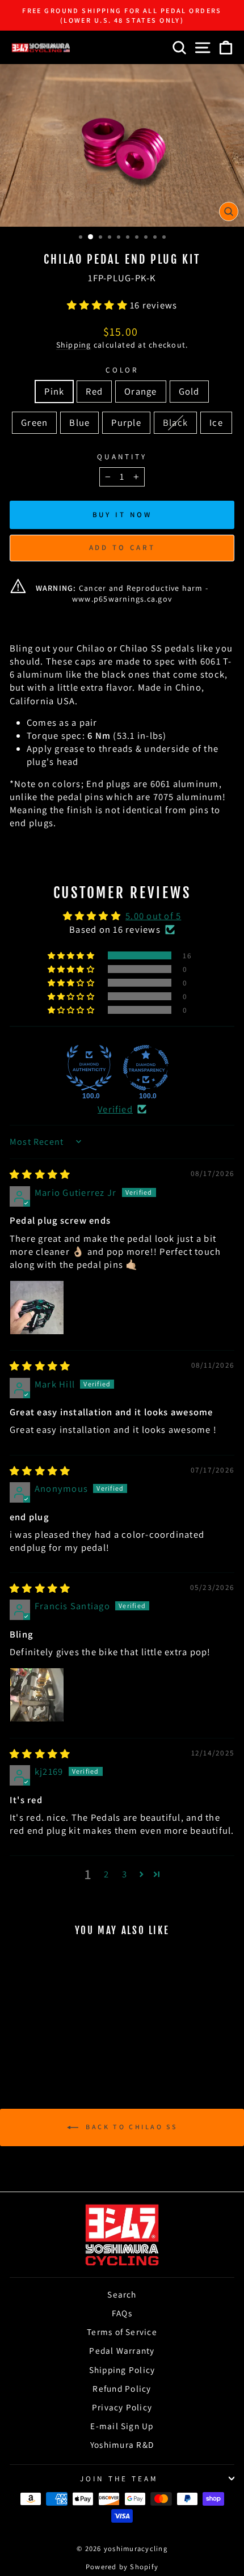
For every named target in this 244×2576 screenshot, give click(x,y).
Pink (54, 391)
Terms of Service (122, 2332)
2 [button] (106, 1874)
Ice (216, 422)
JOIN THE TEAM (119, 2478)
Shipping (74, 345)
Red (94, 391)
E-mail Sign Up (122, 2426)
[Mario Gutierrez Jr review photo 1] (37, 1308)
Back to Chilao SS (130, 2127)
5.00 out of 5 (153, 916)
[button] (99, 305)
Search (122, 2294)
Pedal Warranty (122, 2350)
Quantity (122, 456)
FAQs (122, 2313)
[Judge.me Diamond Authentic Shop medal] (89, 1068)
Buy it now (122, 515)
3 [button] (125, 1874)
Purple (126, 422)
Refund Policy (122, 2388)
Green (34, 422)
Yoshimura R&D (122, 2444)
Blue (79, 422)
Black (175, 422)
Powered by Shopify (122, 2567)
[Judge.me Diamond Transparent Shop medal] (146, 1068)
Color (122, 370)
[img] (40, 1174)
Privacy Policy (122, 2407)
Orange (140, 391)
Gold (189, 391)
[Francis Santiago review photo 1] (37, 1695)
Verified (115, 1109)
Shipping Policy (122, 2370)
